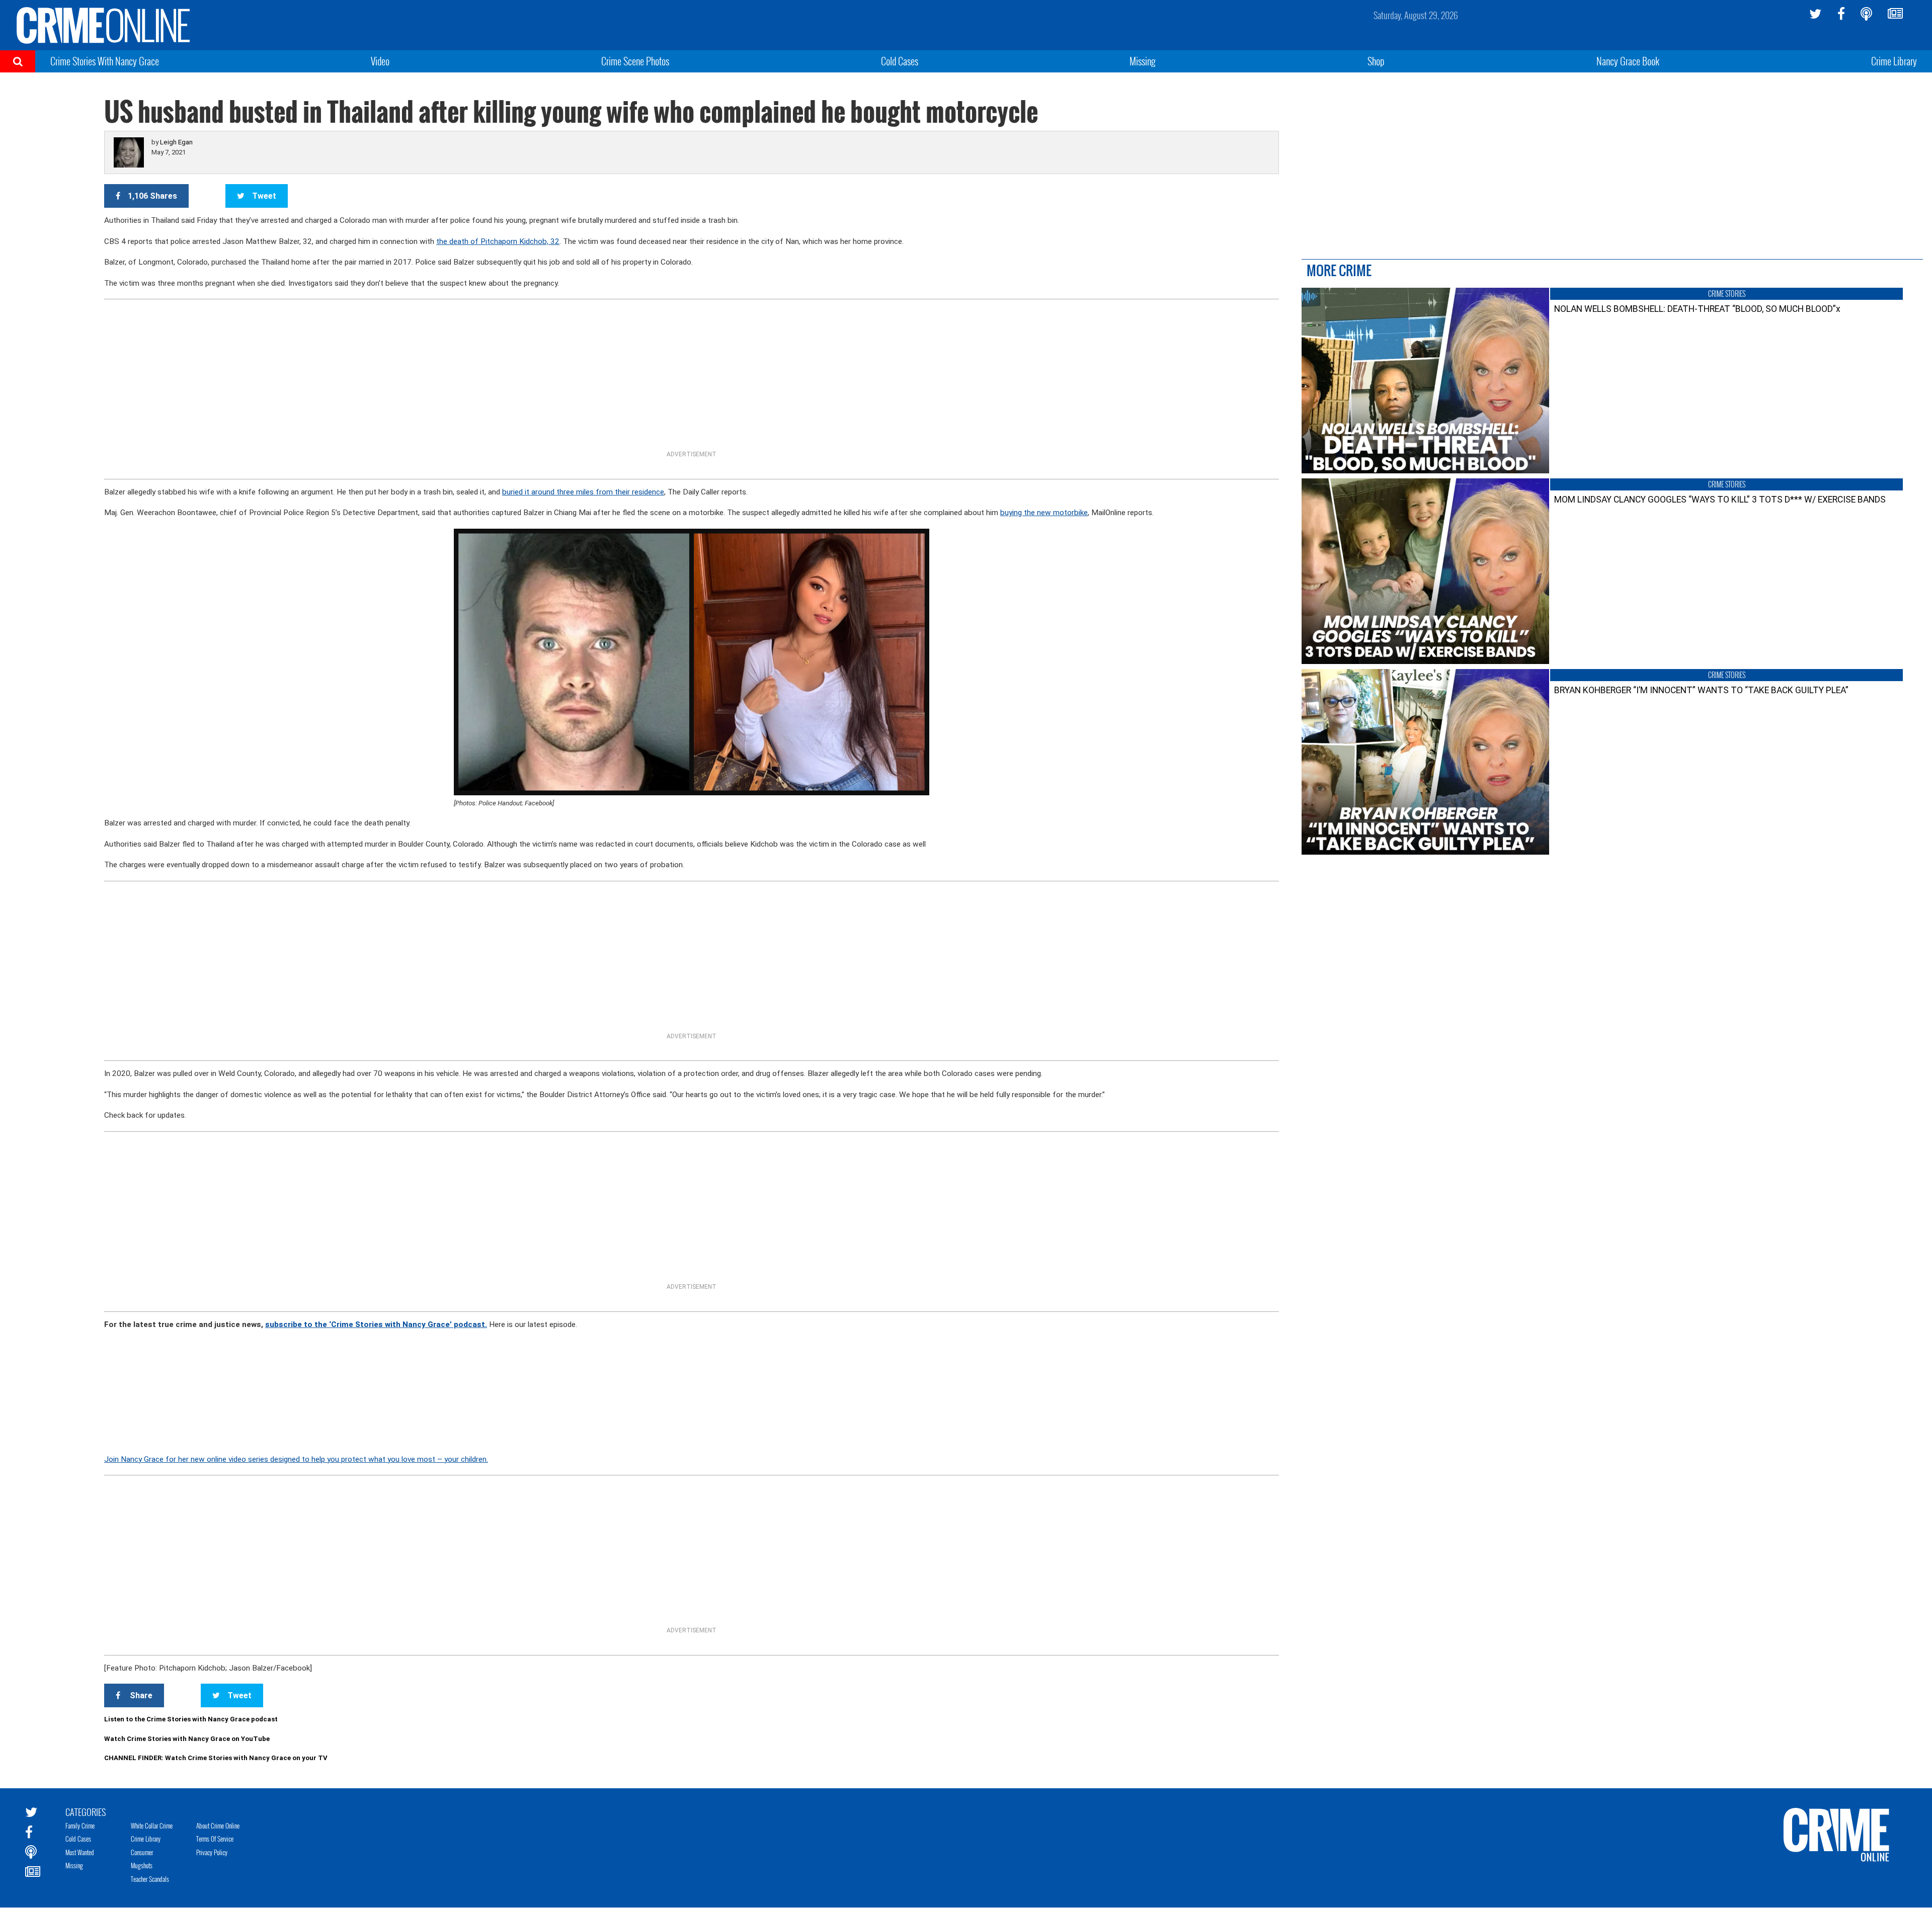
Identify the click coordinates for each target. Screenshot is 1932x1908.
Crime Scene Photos (635, 61)
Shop (1376, 61)
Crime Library (1894, 61)
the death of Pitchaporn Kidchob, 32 (498, 241)
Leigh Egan (176, 142)
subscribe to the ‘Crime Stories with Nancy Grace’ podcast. (376, 1324)
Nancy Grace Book (1628, 61)
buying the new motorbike (1044, 513)
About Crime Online (218, 1826)
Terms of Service (215, 1839)
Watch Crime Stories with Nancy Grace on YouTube (187, 1739)
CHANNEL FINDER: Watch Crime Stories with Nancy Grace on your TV (216, 1758)
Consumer (142, 1852)
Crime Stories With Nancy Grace (105, 61)
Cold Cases (900, 61)
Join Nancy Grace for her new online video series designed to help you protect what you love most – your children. (296, 1459)
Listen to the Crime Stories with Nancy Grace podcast (191, 1719)
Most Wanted (80, 1852)
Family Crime (80, 1826)
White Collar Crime (152, 1826)
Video (380, 61)
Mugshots (142, 1865)
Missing (1143, 61)
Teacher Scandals (150, 1879)
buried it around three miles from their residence (583, 492)
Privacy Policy (212, 1852)
